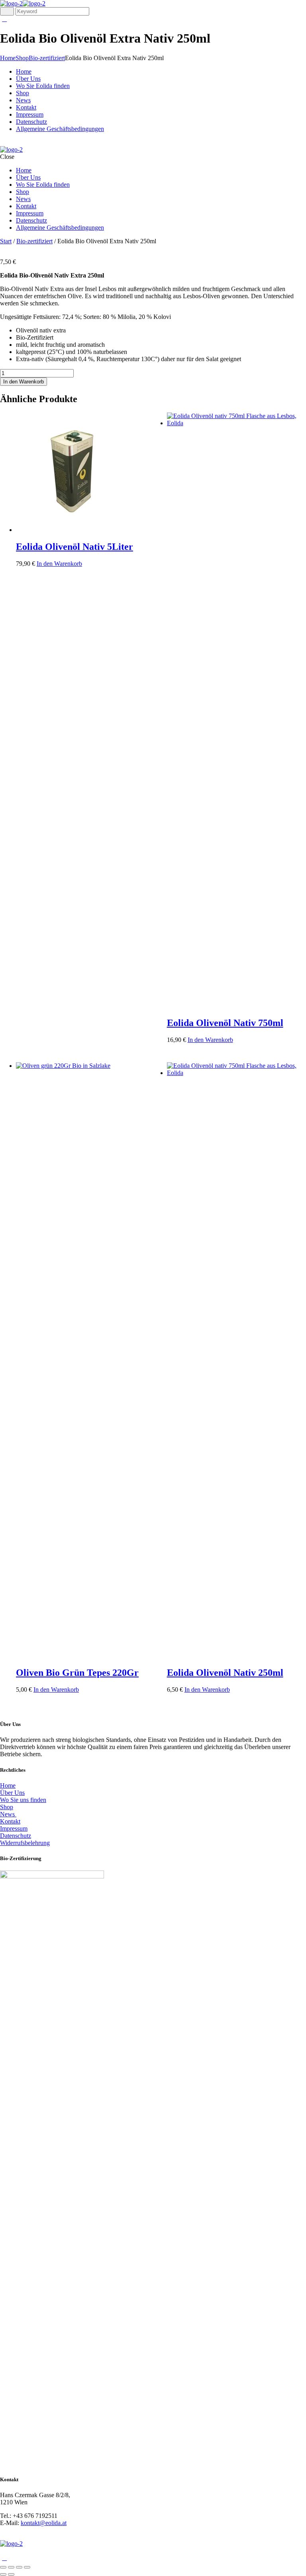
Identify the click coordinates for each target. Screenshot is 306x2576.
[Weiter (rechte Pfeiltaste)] (11, 2574)
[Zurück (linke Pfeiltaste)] (3, 2574)
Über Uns (12, 1793)
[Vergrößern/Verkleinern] (3, 2567)
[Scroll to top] (4, 2558)
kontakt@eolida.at (44, 2523)
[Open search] (7, 11)
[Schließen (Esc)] (27, 2567)
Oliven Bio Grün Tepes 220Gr (77, 1673)
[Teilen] (19, 2567)
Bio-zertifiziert (47, 58)
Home (8, 58)
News (8, 1814)
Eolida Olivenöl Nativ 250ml (225, 1673)
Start (6, 241)
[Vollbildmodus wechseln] (11, 2567)
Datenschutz (16, 1836)
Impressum (14, 1828)
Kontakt (10, 1821)
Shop (22, 58)
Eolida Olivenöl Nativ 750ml (225, 1023)
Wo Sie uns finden (23, 1800)
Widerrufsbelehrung (25, 1843)
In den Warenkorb (24, 382)
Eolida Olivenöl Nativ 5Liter (75, 547)
